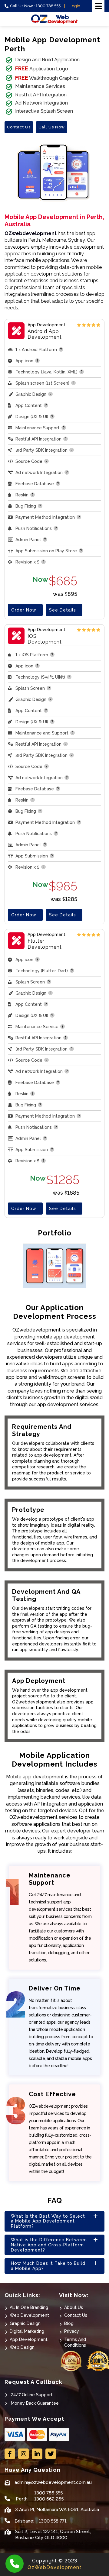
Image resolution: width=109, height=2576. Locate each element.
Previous (10, 1267)
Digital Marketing (27, 2331)
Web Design (22, 2347)
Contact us (19, 127)
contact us (76, 2315)
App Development (29, 2339)
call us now (52, 127)
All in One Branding (29, 2307)
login (75, 6)
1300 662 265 (49, 2499)
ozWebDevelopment (54, 2567)
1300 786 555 (48, 2493)
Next (99, 1267)
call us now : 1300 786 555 (35, 6)
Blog (69, 2323)
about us (74, 2307)
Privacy (72, 2331)
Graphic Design (25, 2323)
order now (24, 610)
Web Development (29, 2315)
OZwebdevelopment (31, 233)
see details (63, 610)
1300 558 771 (53, 2521)
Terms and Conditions (75, 2342)
